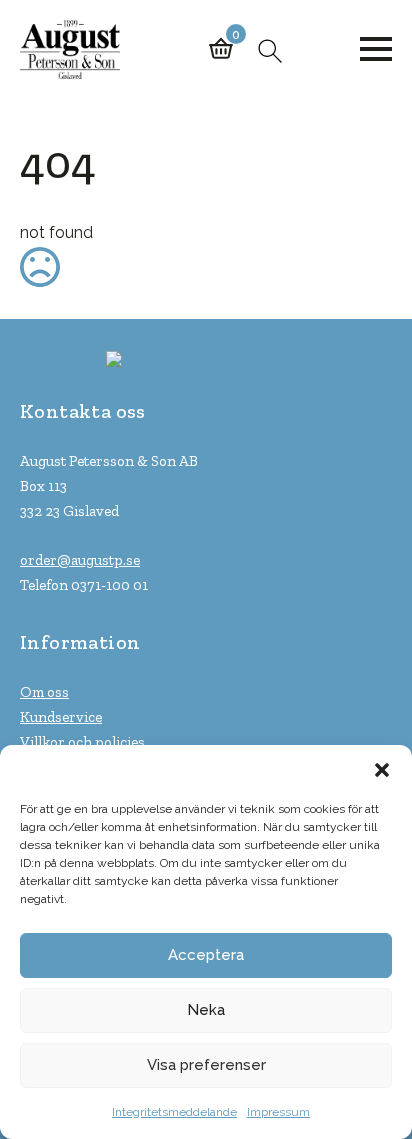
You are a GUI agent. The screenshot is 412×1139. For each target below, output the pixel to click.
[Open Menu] (376, 49)
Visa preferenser (206, 1065)
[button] (382, 770)
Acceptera (206, 955)
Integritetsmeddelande (174, 1112)
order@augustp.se (80, 560)
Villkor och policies (82, 742)
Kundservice (61, 717)
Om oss (44, 692)
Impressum (278, 1112)
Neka (206, 1010)
